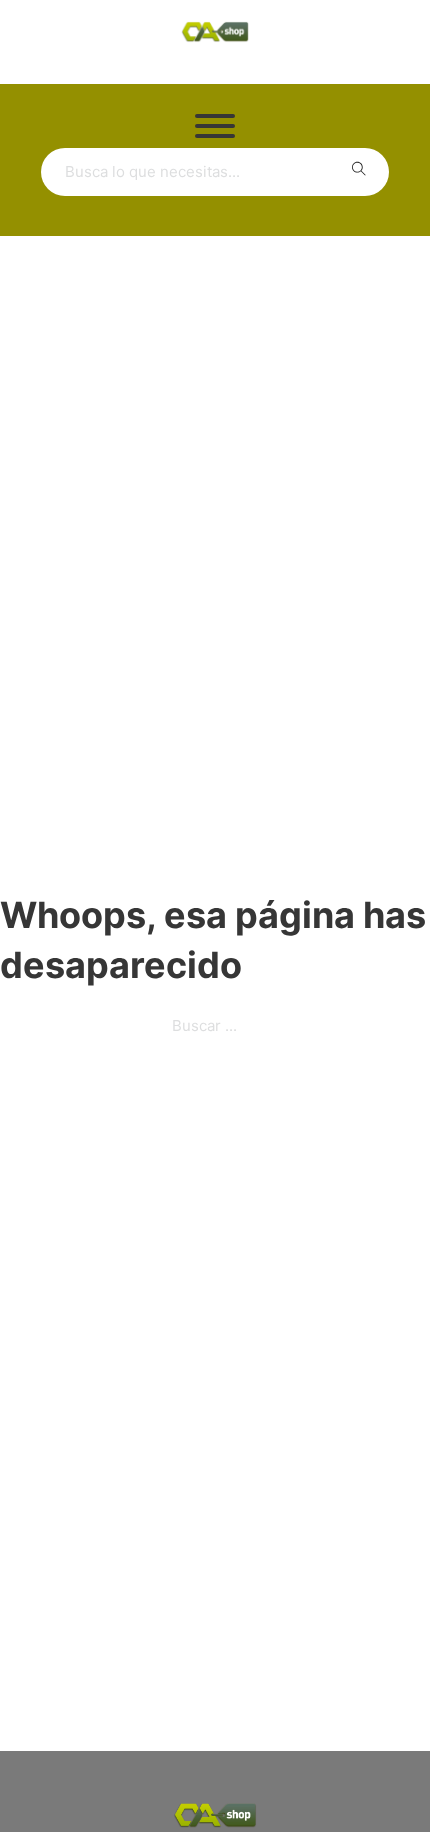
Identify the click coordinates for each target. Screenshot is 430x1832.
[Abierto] (215, 126)
